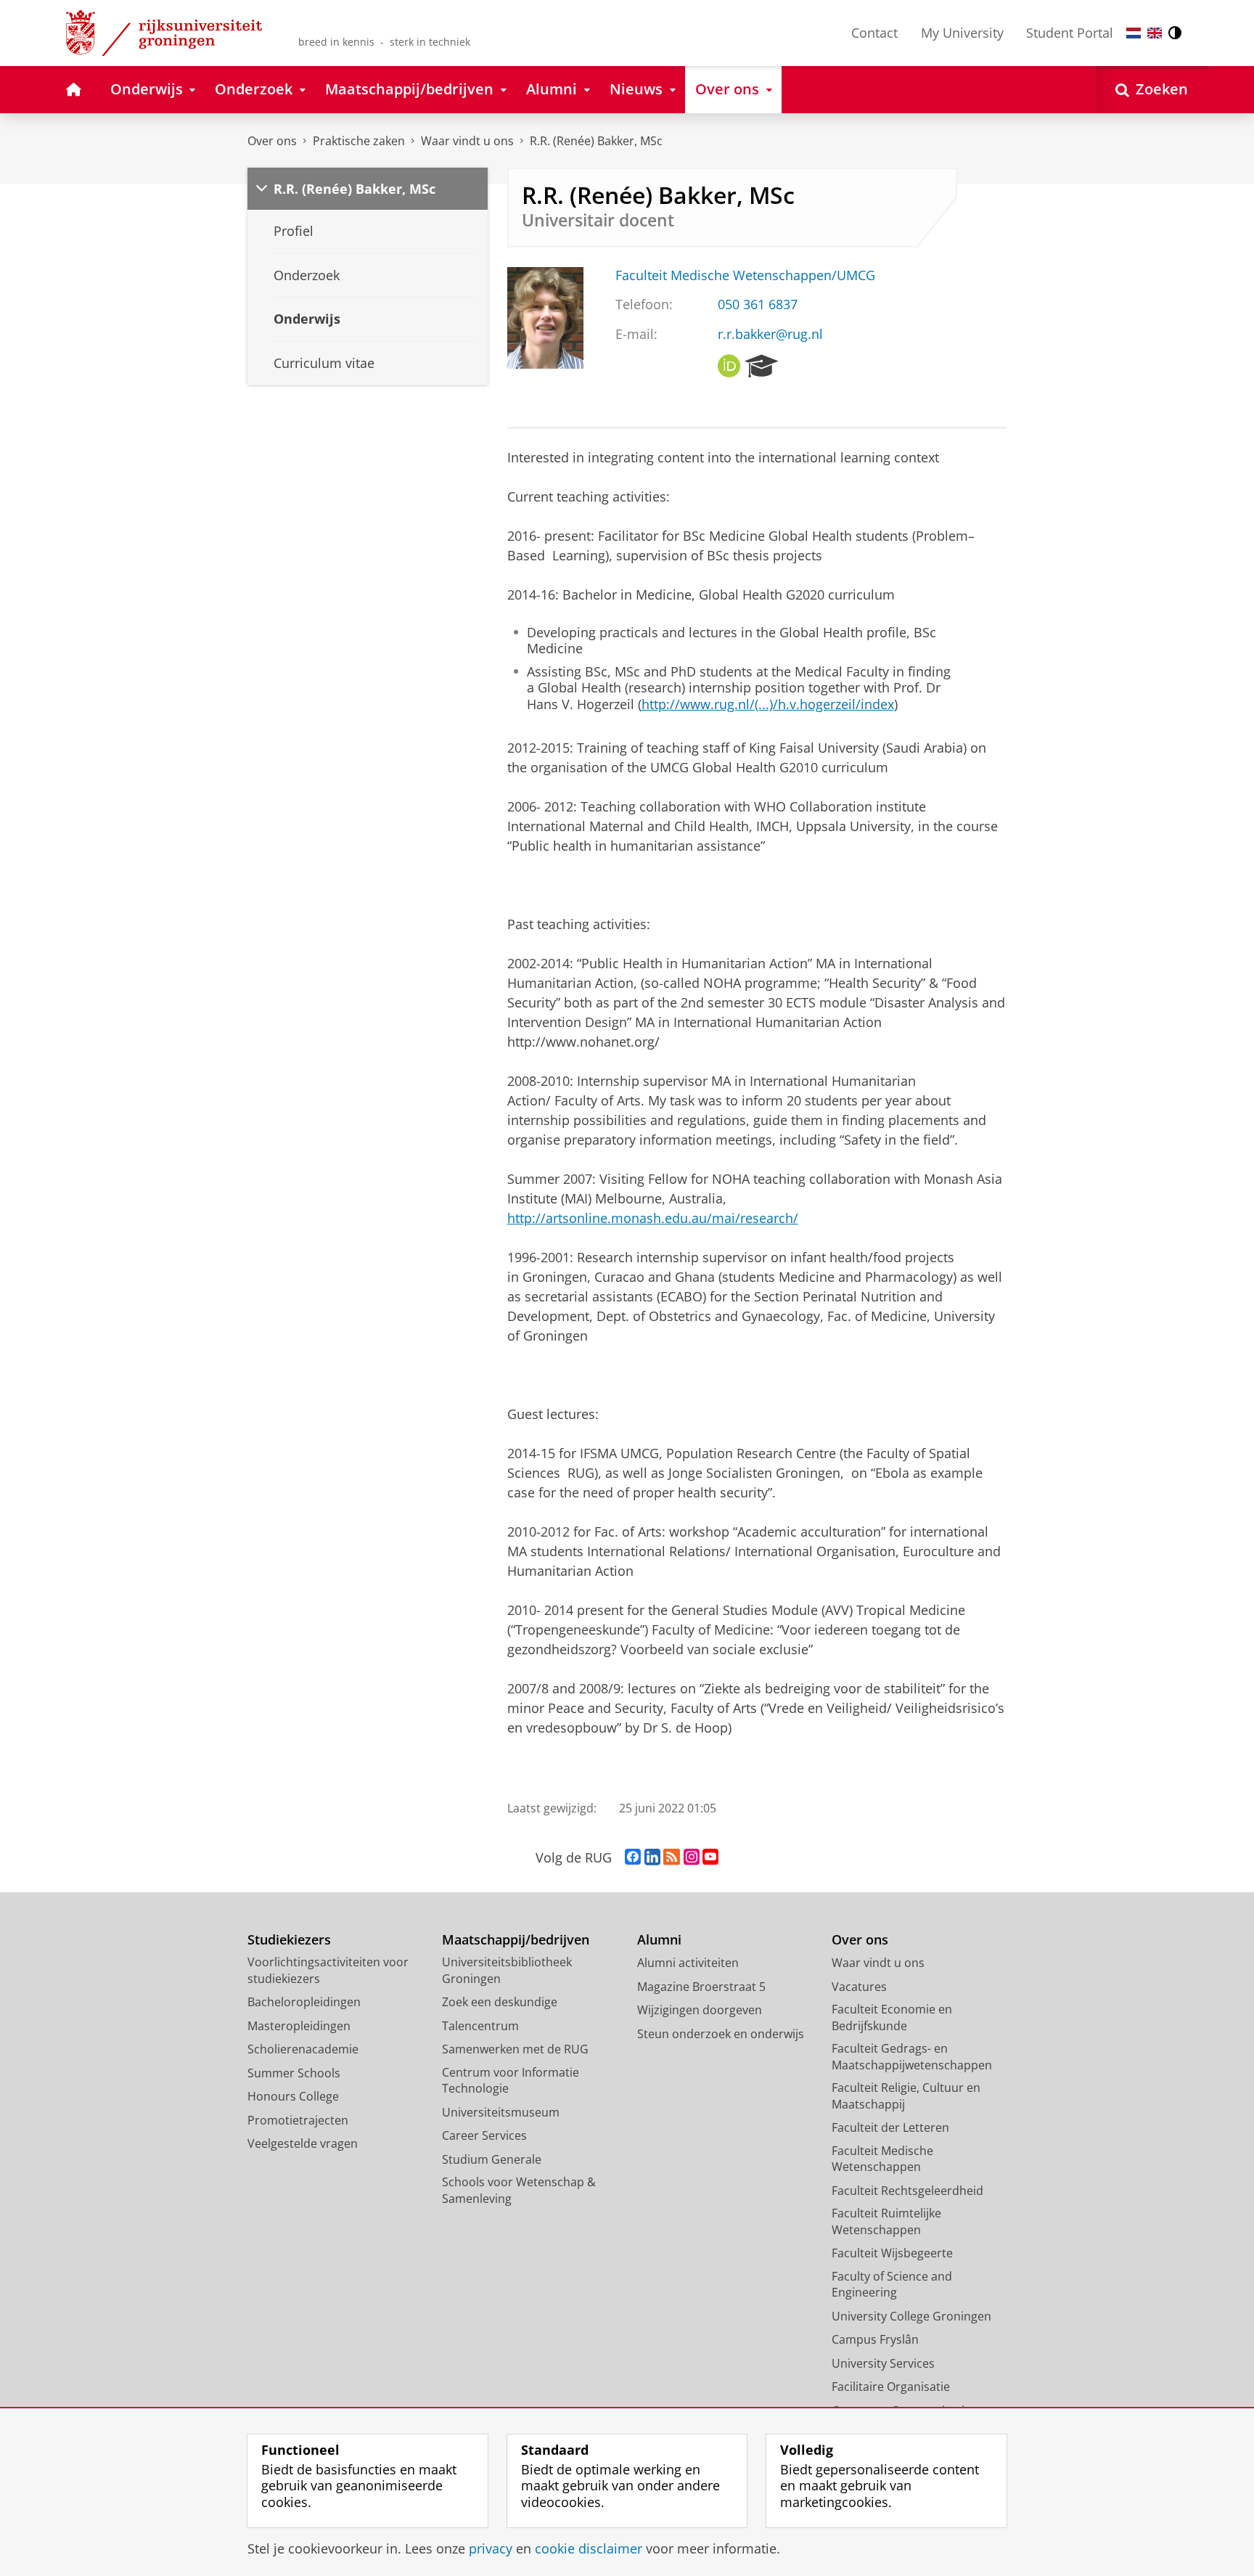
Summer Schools (294, 2073)
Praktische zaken (359, 141)
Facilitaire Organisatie (891, 2387)
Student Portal (1070, 33)
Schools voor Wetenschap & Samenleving (519, 2190)
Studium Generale (492, 2159)
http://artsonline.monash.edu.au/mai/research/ (653, 1218)
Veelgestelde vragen (303, 2143)
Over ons (272, 141)
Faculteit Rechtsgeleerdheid (907, 2191)
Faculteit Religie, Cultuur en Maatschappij (906, 2096)
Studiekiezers (289, 1940)
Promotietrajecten (298, 2120)
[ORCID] (729, 367)
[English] (1155, 33)
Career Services (484, 2135)
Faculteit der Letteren (890, 2127)
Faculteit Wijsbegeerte (892, 2253)
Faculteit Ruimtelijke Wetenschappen (886, 2221)
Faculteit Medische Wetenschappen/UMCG (745, 275)
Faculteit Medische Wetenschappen (882, 2159)
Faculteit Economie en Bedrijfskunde (892, 2017)
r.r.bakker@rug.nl (770, 334)
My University (962, 33)
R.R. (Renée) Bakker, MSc (596, 141)
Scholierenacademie (303, 2049)
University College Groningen (911, 2316)
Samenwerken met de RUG (515, 2049)
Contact (874, 33)
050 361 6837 (758, 304)
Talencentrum (480, 2026)
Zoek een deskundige (500, 2002)
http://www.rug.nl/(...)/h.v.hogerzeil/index (768, 704)
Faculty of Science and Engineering (892, 2285)
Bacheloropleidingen (304, 2002)
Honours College (293, 2096)
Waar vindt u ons (467, 141)
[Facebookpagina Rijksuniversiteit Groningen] (633, 1857)
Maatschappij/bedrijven (516, 1940)
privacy (491, 2549)
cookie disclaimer (589, 2549)
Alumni (659, 1940)
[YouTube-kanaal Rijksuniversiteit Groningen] (710, 1857)
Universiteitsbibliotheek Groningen (507, 1970)
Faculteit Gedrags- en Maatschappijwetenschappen (912, 2057)
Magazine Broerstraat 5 (701, 1987)
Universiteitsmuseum (501, 2112)
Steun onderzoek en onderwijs (721, 2034)
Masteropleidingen (299, 2026)
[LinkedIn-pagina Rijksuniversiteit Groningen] (652, 1857)
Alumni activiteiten (688, 1963)
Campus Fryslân (875, 2339)
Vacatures (859, 1987)
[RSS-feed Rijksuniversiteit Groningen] (672, 1857)
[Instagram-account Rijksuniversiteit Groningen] (692, 1857)
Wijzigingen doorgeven (700, 2010)
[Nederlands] (1134, 33)
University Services (883, 2363)
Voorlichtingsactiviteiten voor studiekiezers (328, 1970)
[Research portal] (762, 367)
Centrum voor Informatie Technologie (511, 2081)
